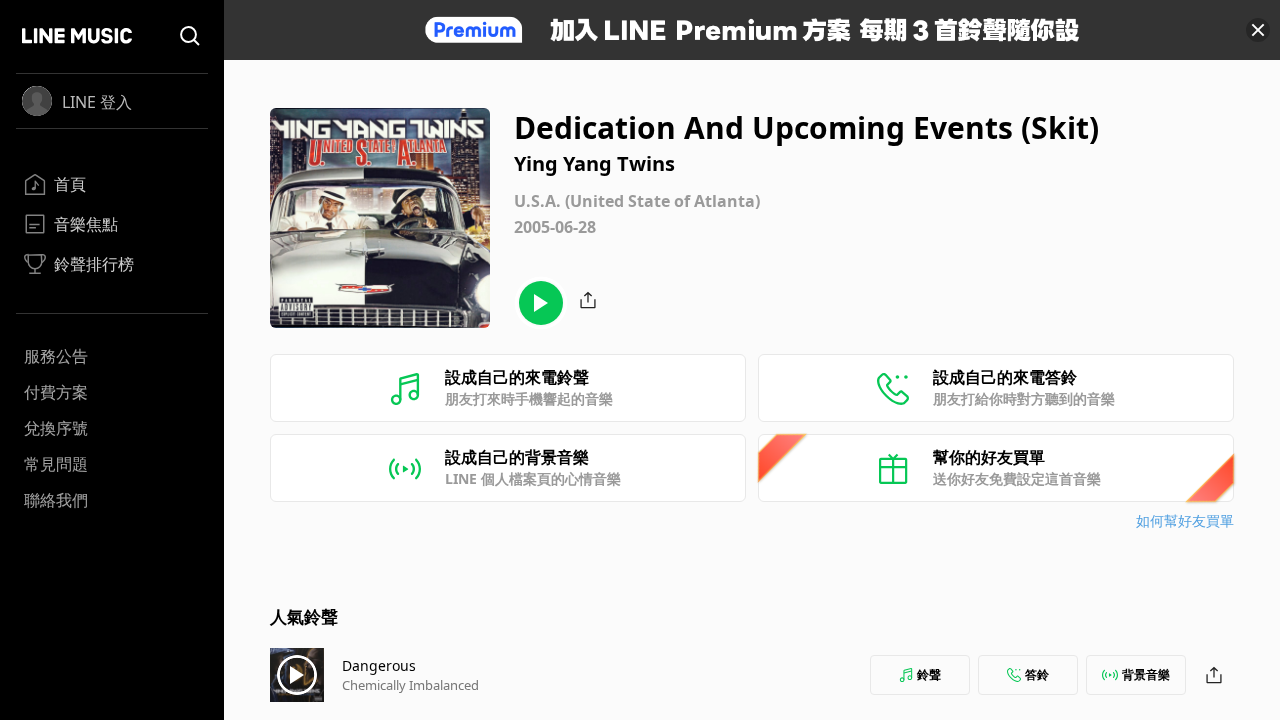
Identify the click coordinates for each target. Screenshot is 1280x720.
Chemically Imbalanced (410, 685)
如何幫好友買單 (1185, 520)
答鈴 (1037, 674)
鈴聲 (929, 674)
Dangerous (379, 665)
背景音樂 (1146, 674)
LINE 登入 (97, 102)
